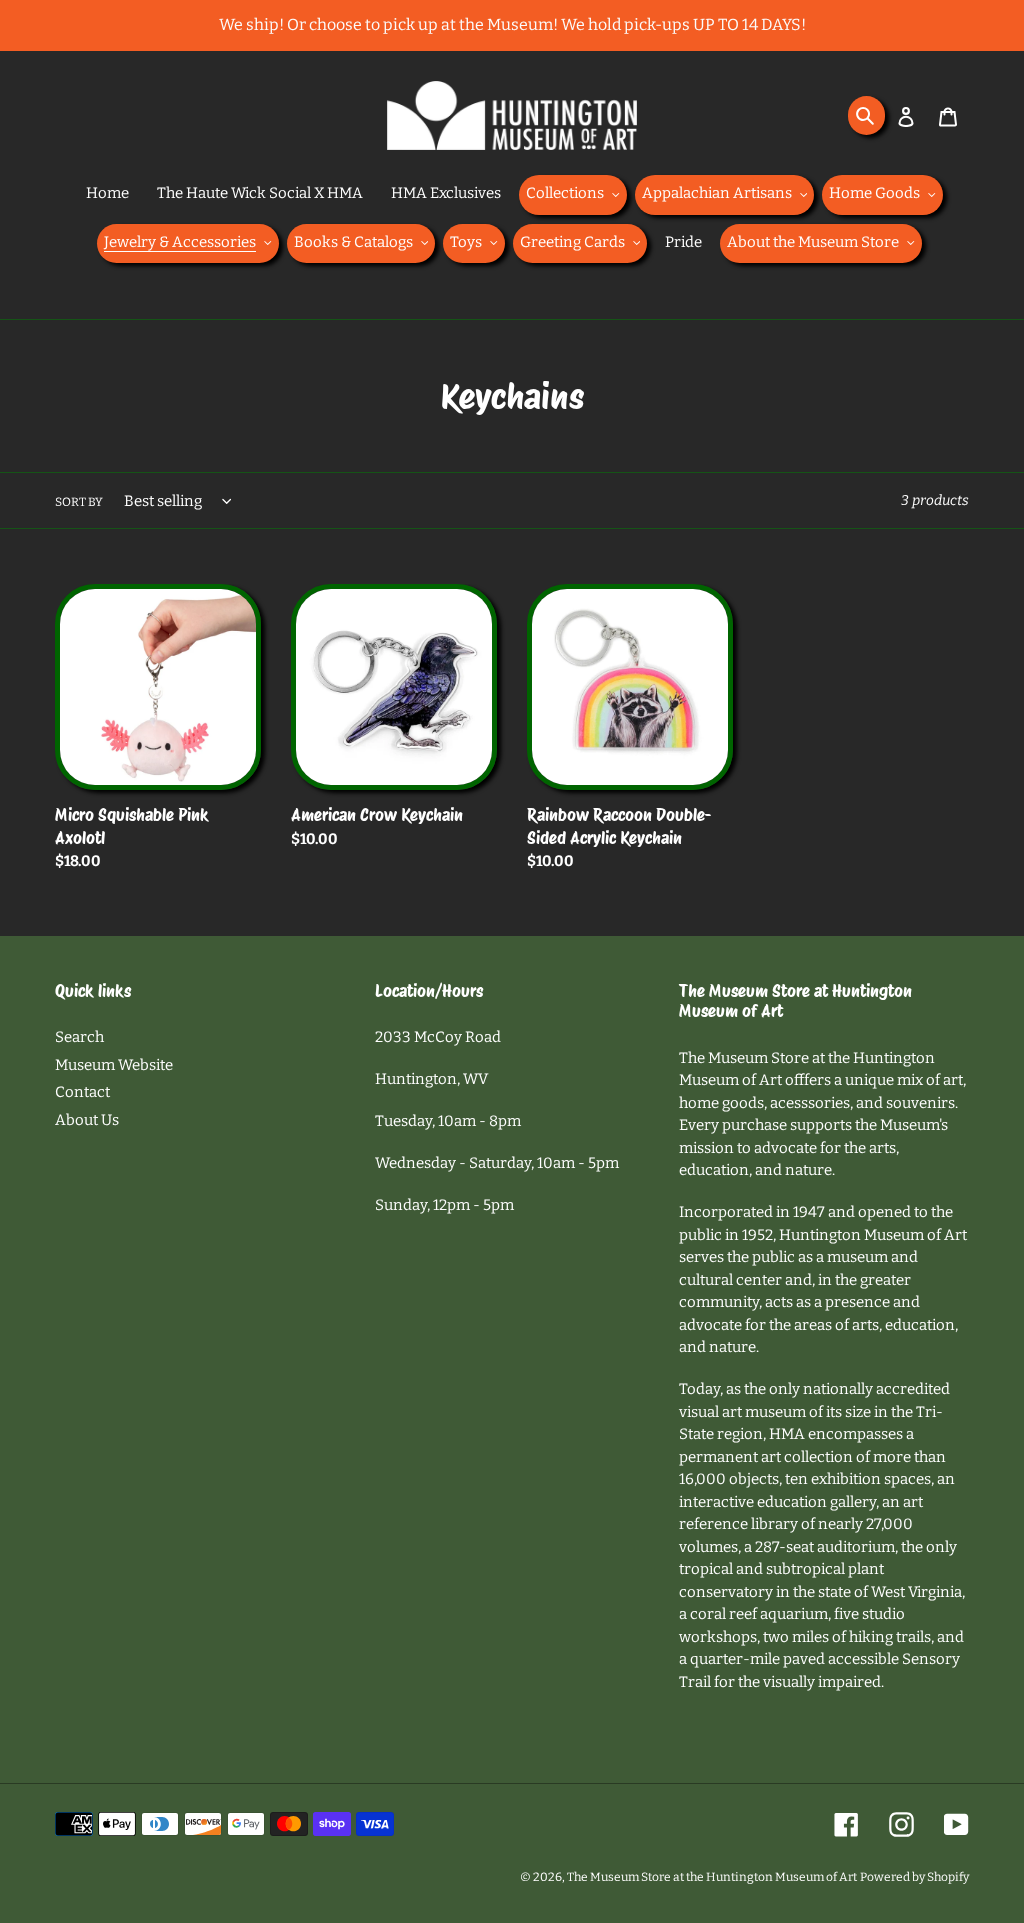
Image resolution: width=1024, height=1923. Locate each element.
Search (79, 1037)
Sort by (79, 502)
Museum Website (114, 1065)
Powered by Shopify (914, 1877)
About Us (87, 1120)
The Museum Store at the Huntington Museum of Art (712, 1877)
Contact (82, 1092)
